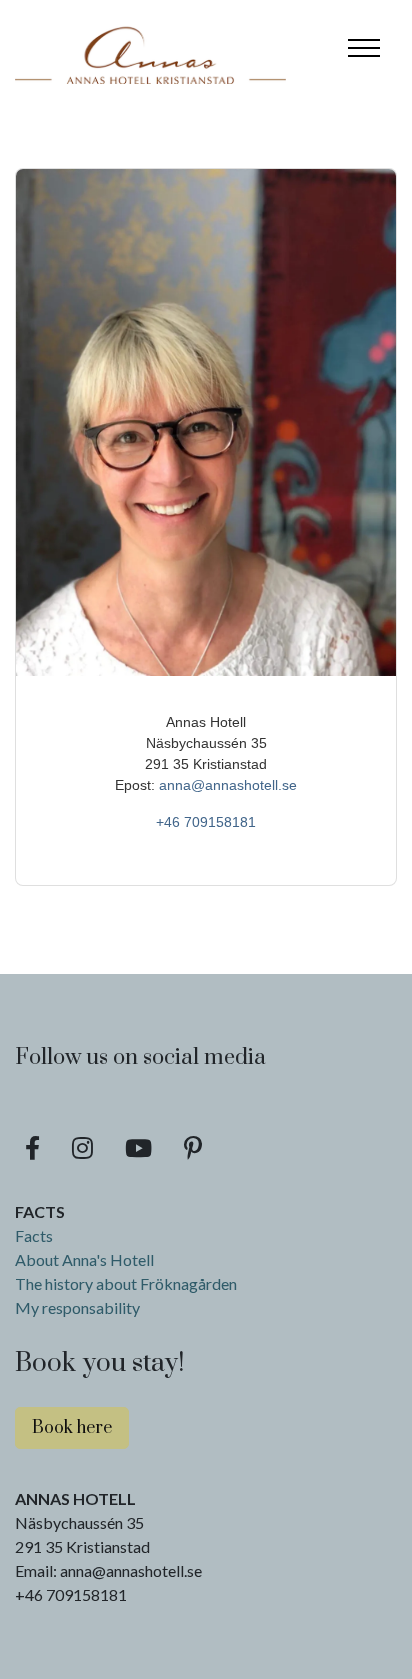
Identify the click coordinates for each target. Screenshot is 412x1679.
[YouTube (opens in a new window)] (138, 1148)
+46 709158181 (206, 822)
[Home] (150, 48)
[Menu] (364, 48)
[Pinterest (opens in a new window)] (193, 1148)
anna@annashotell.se (228, 785)
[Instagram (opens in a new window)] (82, 1148)
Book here (72, 1428)
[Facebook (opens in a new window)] (32, 1148)
